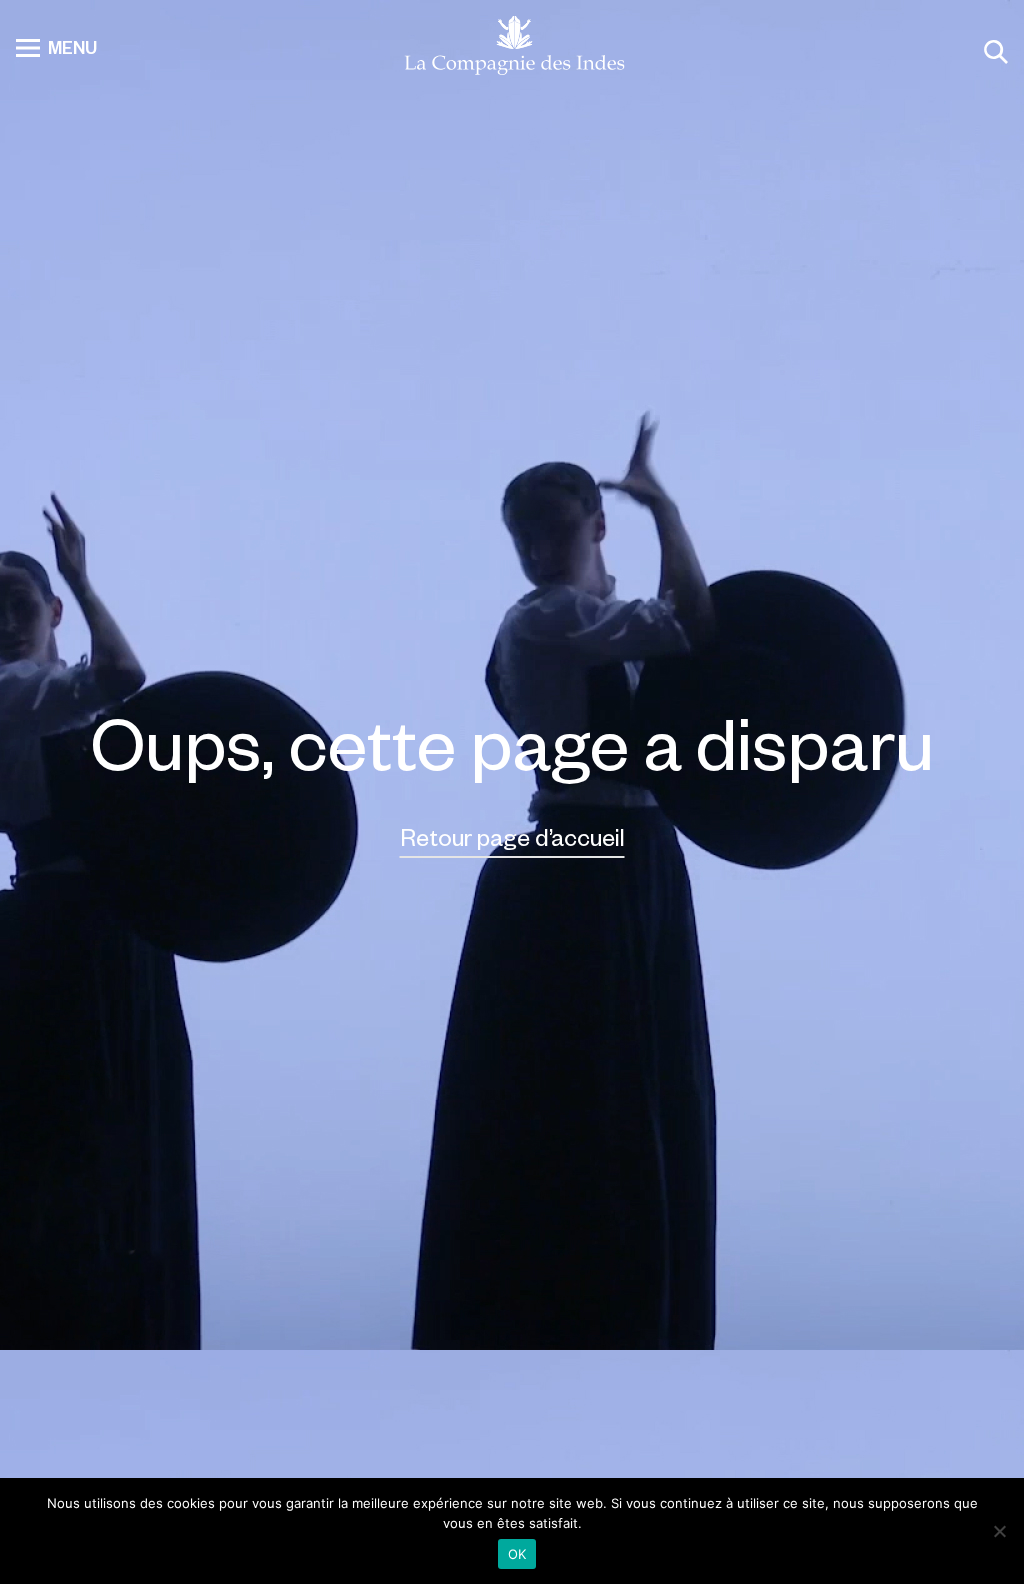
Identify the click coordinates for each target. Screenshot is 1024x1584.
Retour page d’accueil (512, 836)
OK (517, 1554)
